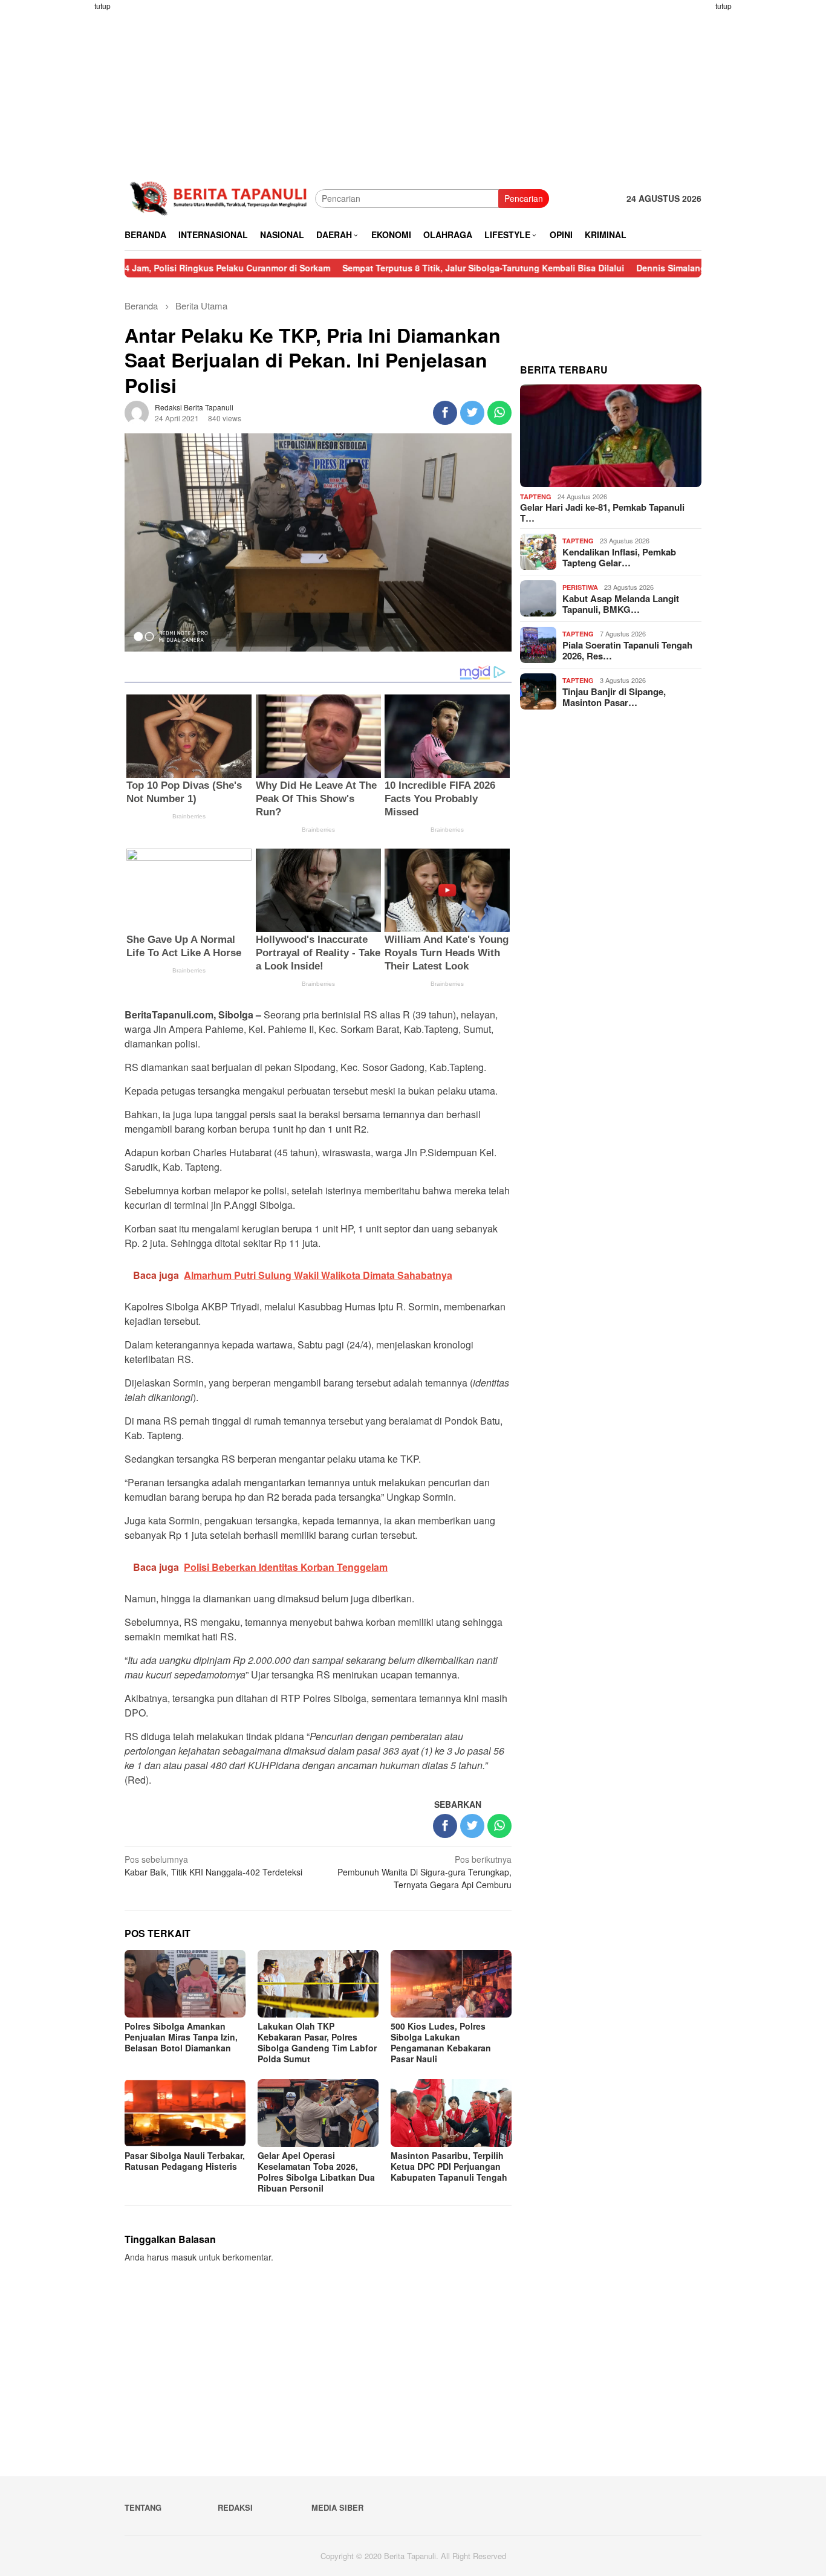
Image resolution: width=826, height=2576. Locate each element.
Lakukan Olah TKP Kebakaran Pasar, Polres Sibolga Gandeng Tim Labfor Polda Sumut (317, 2042)
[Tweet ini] (472, 413)
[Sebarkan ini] (445, 413)
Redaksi (235, 2507)
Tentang (143, 2507)
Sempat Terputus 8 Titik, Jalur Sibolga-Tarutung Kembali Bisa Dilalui (411, 268)
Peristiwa (580, 587)
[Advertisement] (77, 181)
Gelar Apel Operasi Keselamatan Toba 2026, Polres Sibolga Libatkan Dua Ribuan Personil (316, 2172)
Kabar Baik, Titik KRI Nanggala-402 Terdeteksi (213, 1866)
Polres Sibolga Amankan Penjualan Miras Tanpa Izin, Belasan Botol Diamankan (181, 2037)
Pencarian (524, 198)
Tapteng (536, 497)
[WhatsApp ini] (499, 413)
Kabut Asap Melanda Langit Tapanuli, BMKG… (621, 604)
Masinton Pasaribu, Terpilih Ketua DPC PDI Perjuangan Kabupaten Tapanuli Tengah (449, 2166)
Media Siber (337, 2507)
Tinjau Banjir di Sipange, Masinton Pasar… (614, 697)
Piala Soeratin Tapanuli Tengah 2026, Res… (627, 650)
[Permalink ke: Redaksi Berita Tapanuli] (137, 412)
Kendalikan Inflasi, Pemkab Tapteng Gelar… (619, 557)
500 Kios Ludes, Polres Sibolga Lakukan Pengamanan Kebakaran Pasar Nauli (441, 2042)
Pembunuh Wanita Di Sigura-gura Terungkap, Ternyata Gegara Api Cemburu (424, 1872)
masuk (184, 2257)
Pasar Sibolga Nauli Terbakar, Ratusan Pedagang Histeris (185, 2161)
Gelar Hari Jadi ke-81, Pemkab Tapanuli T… (602, 513)
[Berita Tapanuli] (220, 197)
